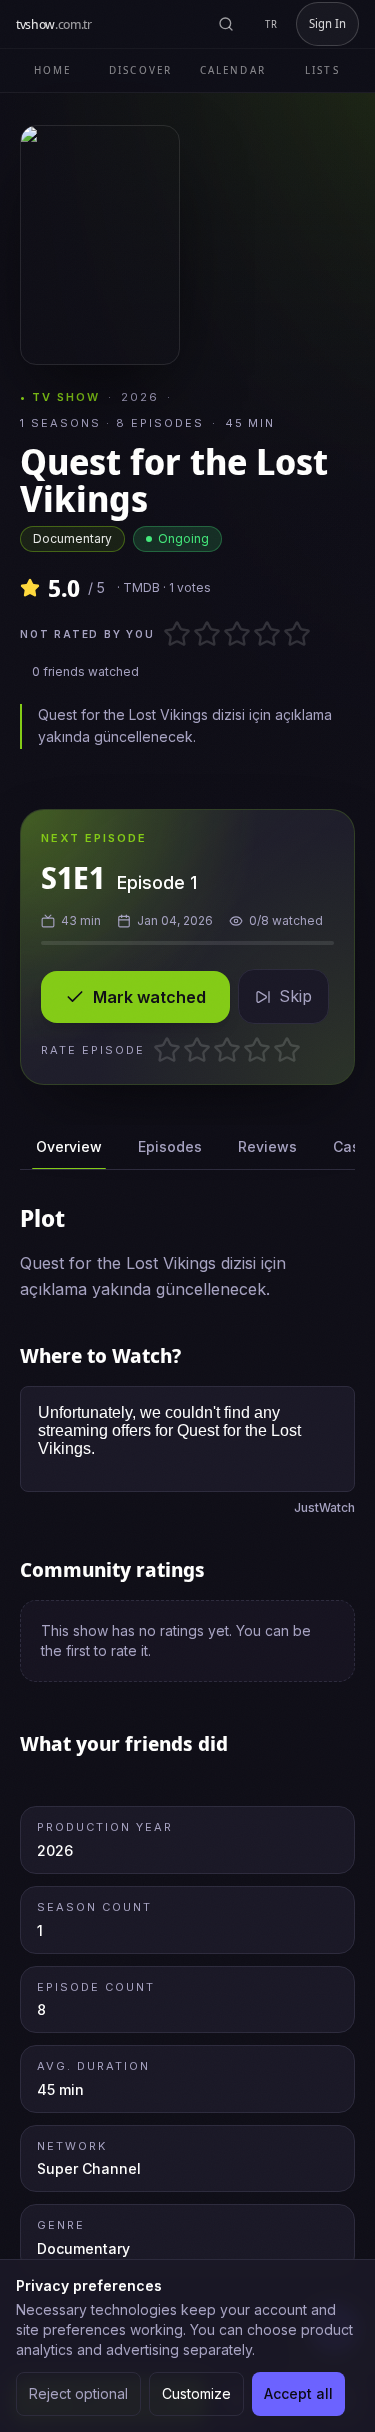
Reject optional (78, 2393)
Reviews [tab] (267, 1146)
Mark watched (149, 997)
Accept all (298, 2393)
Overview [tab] (69, 1146)
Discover (140, 70)
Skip (295, 996)
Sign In (327, 23)
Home (52, 70)
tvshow (54, 24)
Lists (322, 70)
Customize (196, 2393)
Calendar (233, 70)
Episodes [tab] (170, 1146)
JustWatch (324, 1507)
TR (272, 24)
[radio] (170, 634)
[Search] (226, 24)
